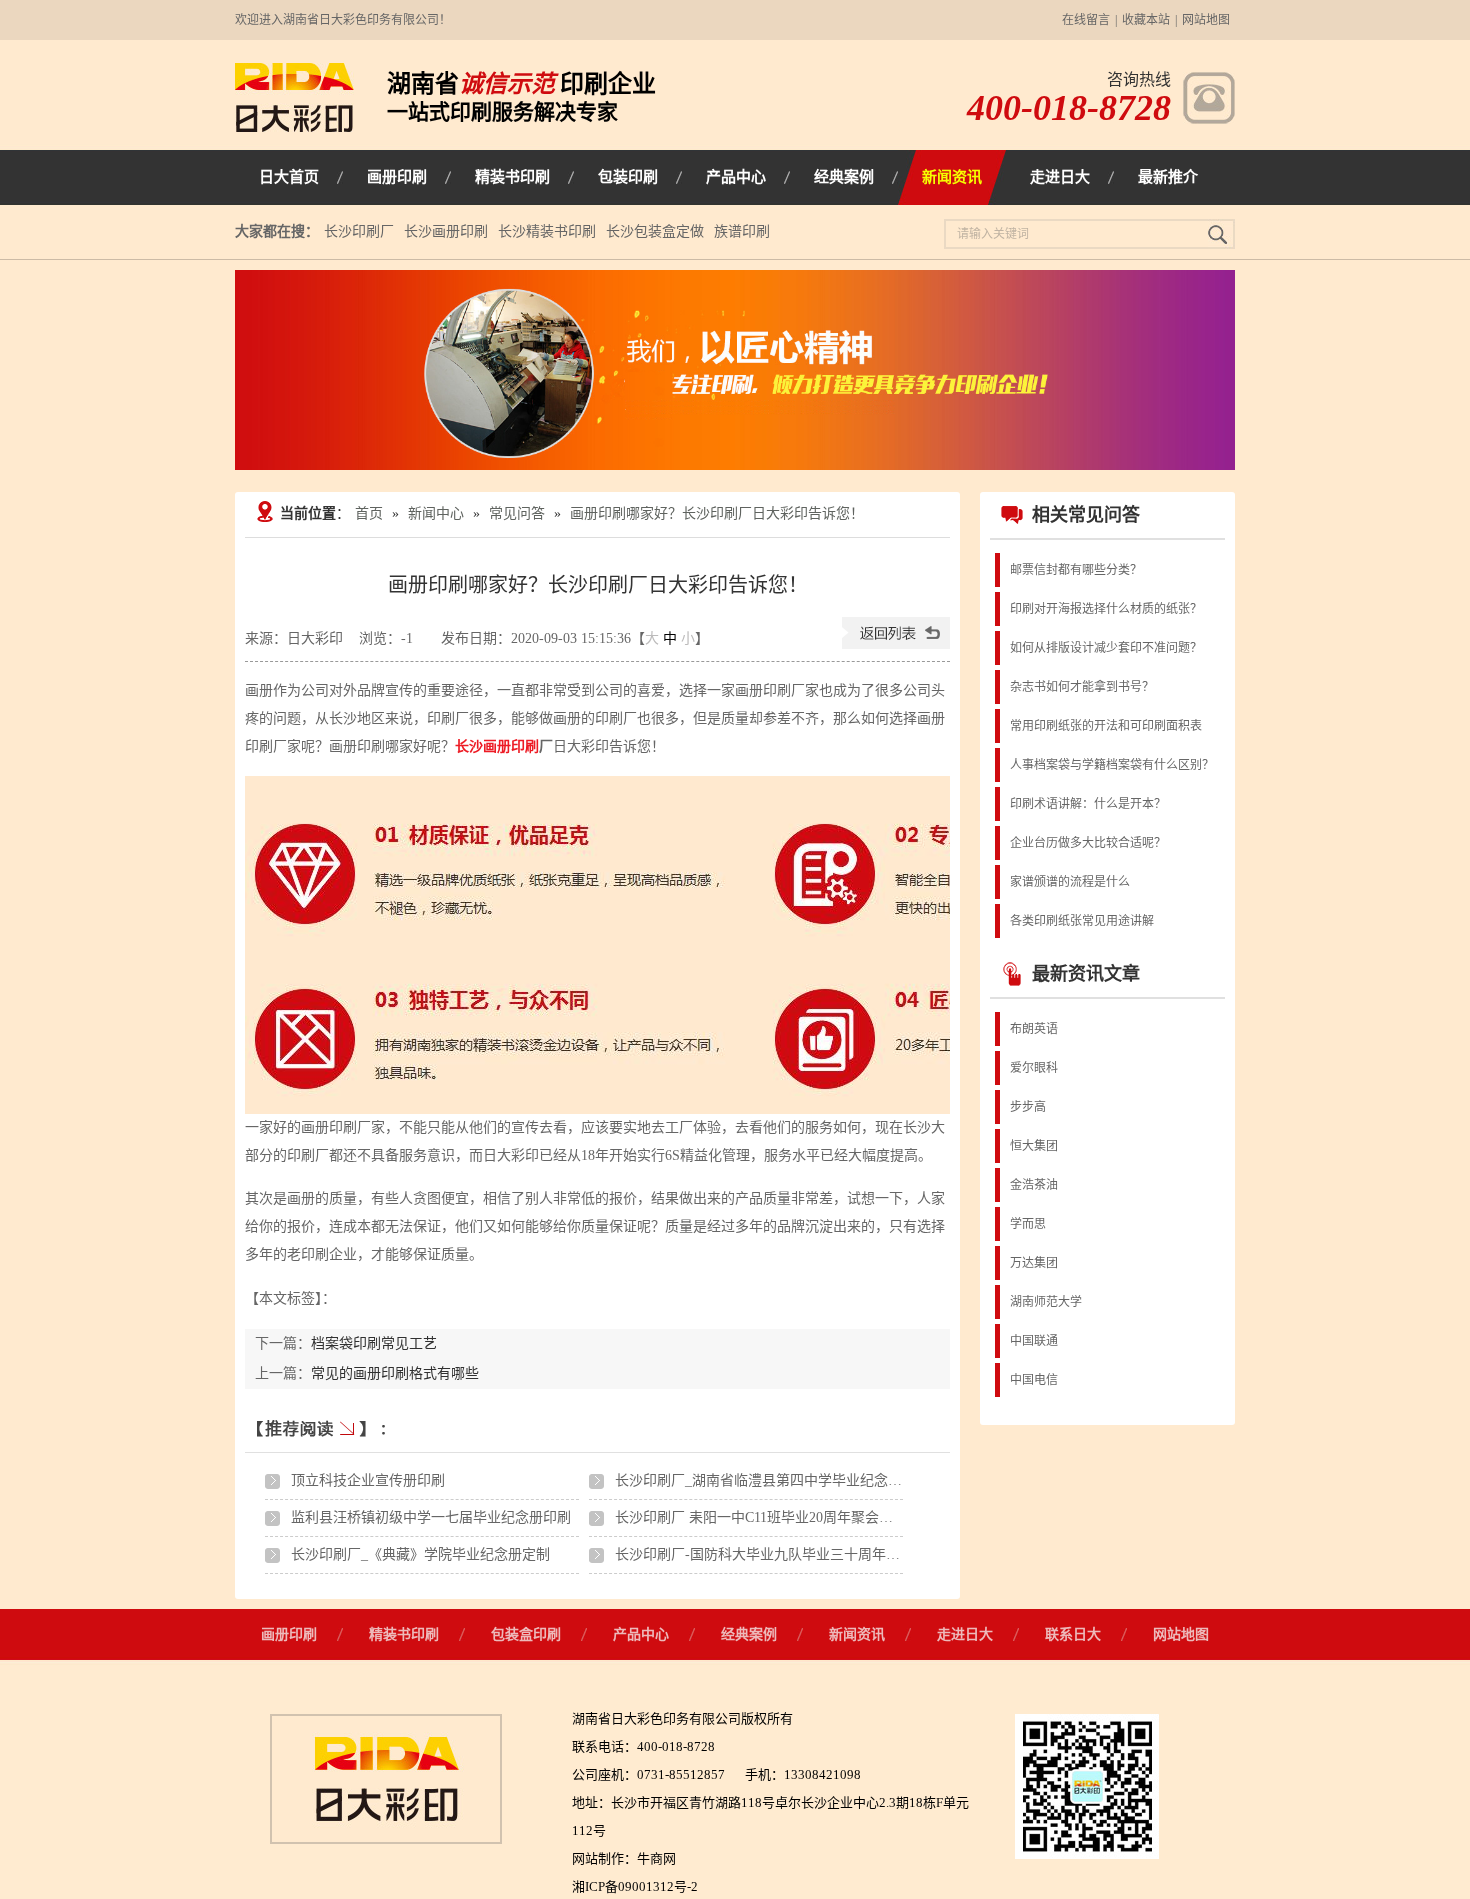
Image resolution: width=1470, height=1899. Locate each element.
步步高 (1028, 1107)
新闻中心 (436, 513)
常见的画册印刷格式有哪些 (395, 1373)
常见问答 (517, 513)
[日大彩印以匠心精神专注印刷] (735, 370)
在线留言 (1086, 20)
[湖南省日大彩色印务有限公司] (294, 128)
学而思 (1028, 1224)
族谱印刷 (742, 231)
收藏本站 (1146, 20)
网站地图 (1206, 20)
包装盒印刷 (526, 1634)
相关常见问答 (1086, 515)
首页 (369, 513)
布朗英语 (1034, 1029)
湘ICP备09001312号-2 (635, 1886)
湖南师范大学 (1046, 1302)
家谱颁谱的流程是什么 (1070, 882)
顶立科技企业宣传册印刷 (368, 1480)
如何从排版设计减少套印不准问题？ (1106, 648)
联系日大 (1073, 1634)
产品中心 (641, 1634)
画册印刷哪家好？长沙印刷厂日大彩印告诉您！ (717, 513)
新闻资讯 (857, 1634)
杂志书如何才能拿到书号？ (1082, 687)
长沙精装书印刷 (547, 231)
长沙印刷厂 (359, 231)
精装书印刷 (404, 1634)
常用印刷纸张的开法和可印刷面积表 (1106, 726)
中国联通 (1034, 1341)
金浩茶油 (1034, 1185)
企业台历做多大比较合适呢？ (1088, 843)
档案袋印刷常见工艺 (374, 1343)
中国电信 (1034, 1380)
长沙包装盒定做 (655, 231)
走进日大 (965, 1634)
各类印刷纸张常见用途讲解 (1082, 921)
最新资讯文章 (1086, 974)
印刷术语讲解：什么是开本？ (1088, 804)
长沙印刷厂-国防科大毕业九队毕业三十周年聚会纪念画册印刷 (806, 1554)
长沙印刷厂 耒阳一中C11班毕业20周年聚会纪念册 (768, 1517)
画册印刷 (289, 1634)
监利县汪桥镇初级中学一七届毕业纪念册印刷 (431, 1517)
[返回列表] (896, 644)
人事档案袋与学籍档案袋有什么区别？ (1112, 765)
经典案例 (749, 1634)
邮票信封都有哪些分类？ (1076, 570)
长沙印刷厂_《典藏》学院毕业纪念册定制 (420, 1554)
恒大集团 (1034, 1146)
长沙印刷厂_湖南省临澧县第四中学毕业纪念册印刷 (772, 1480)
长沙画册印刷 (446, 231)
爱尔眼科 (1034, 1068)
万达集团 (1034, 1263)
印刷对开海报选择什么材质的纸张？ (1106, 609)
